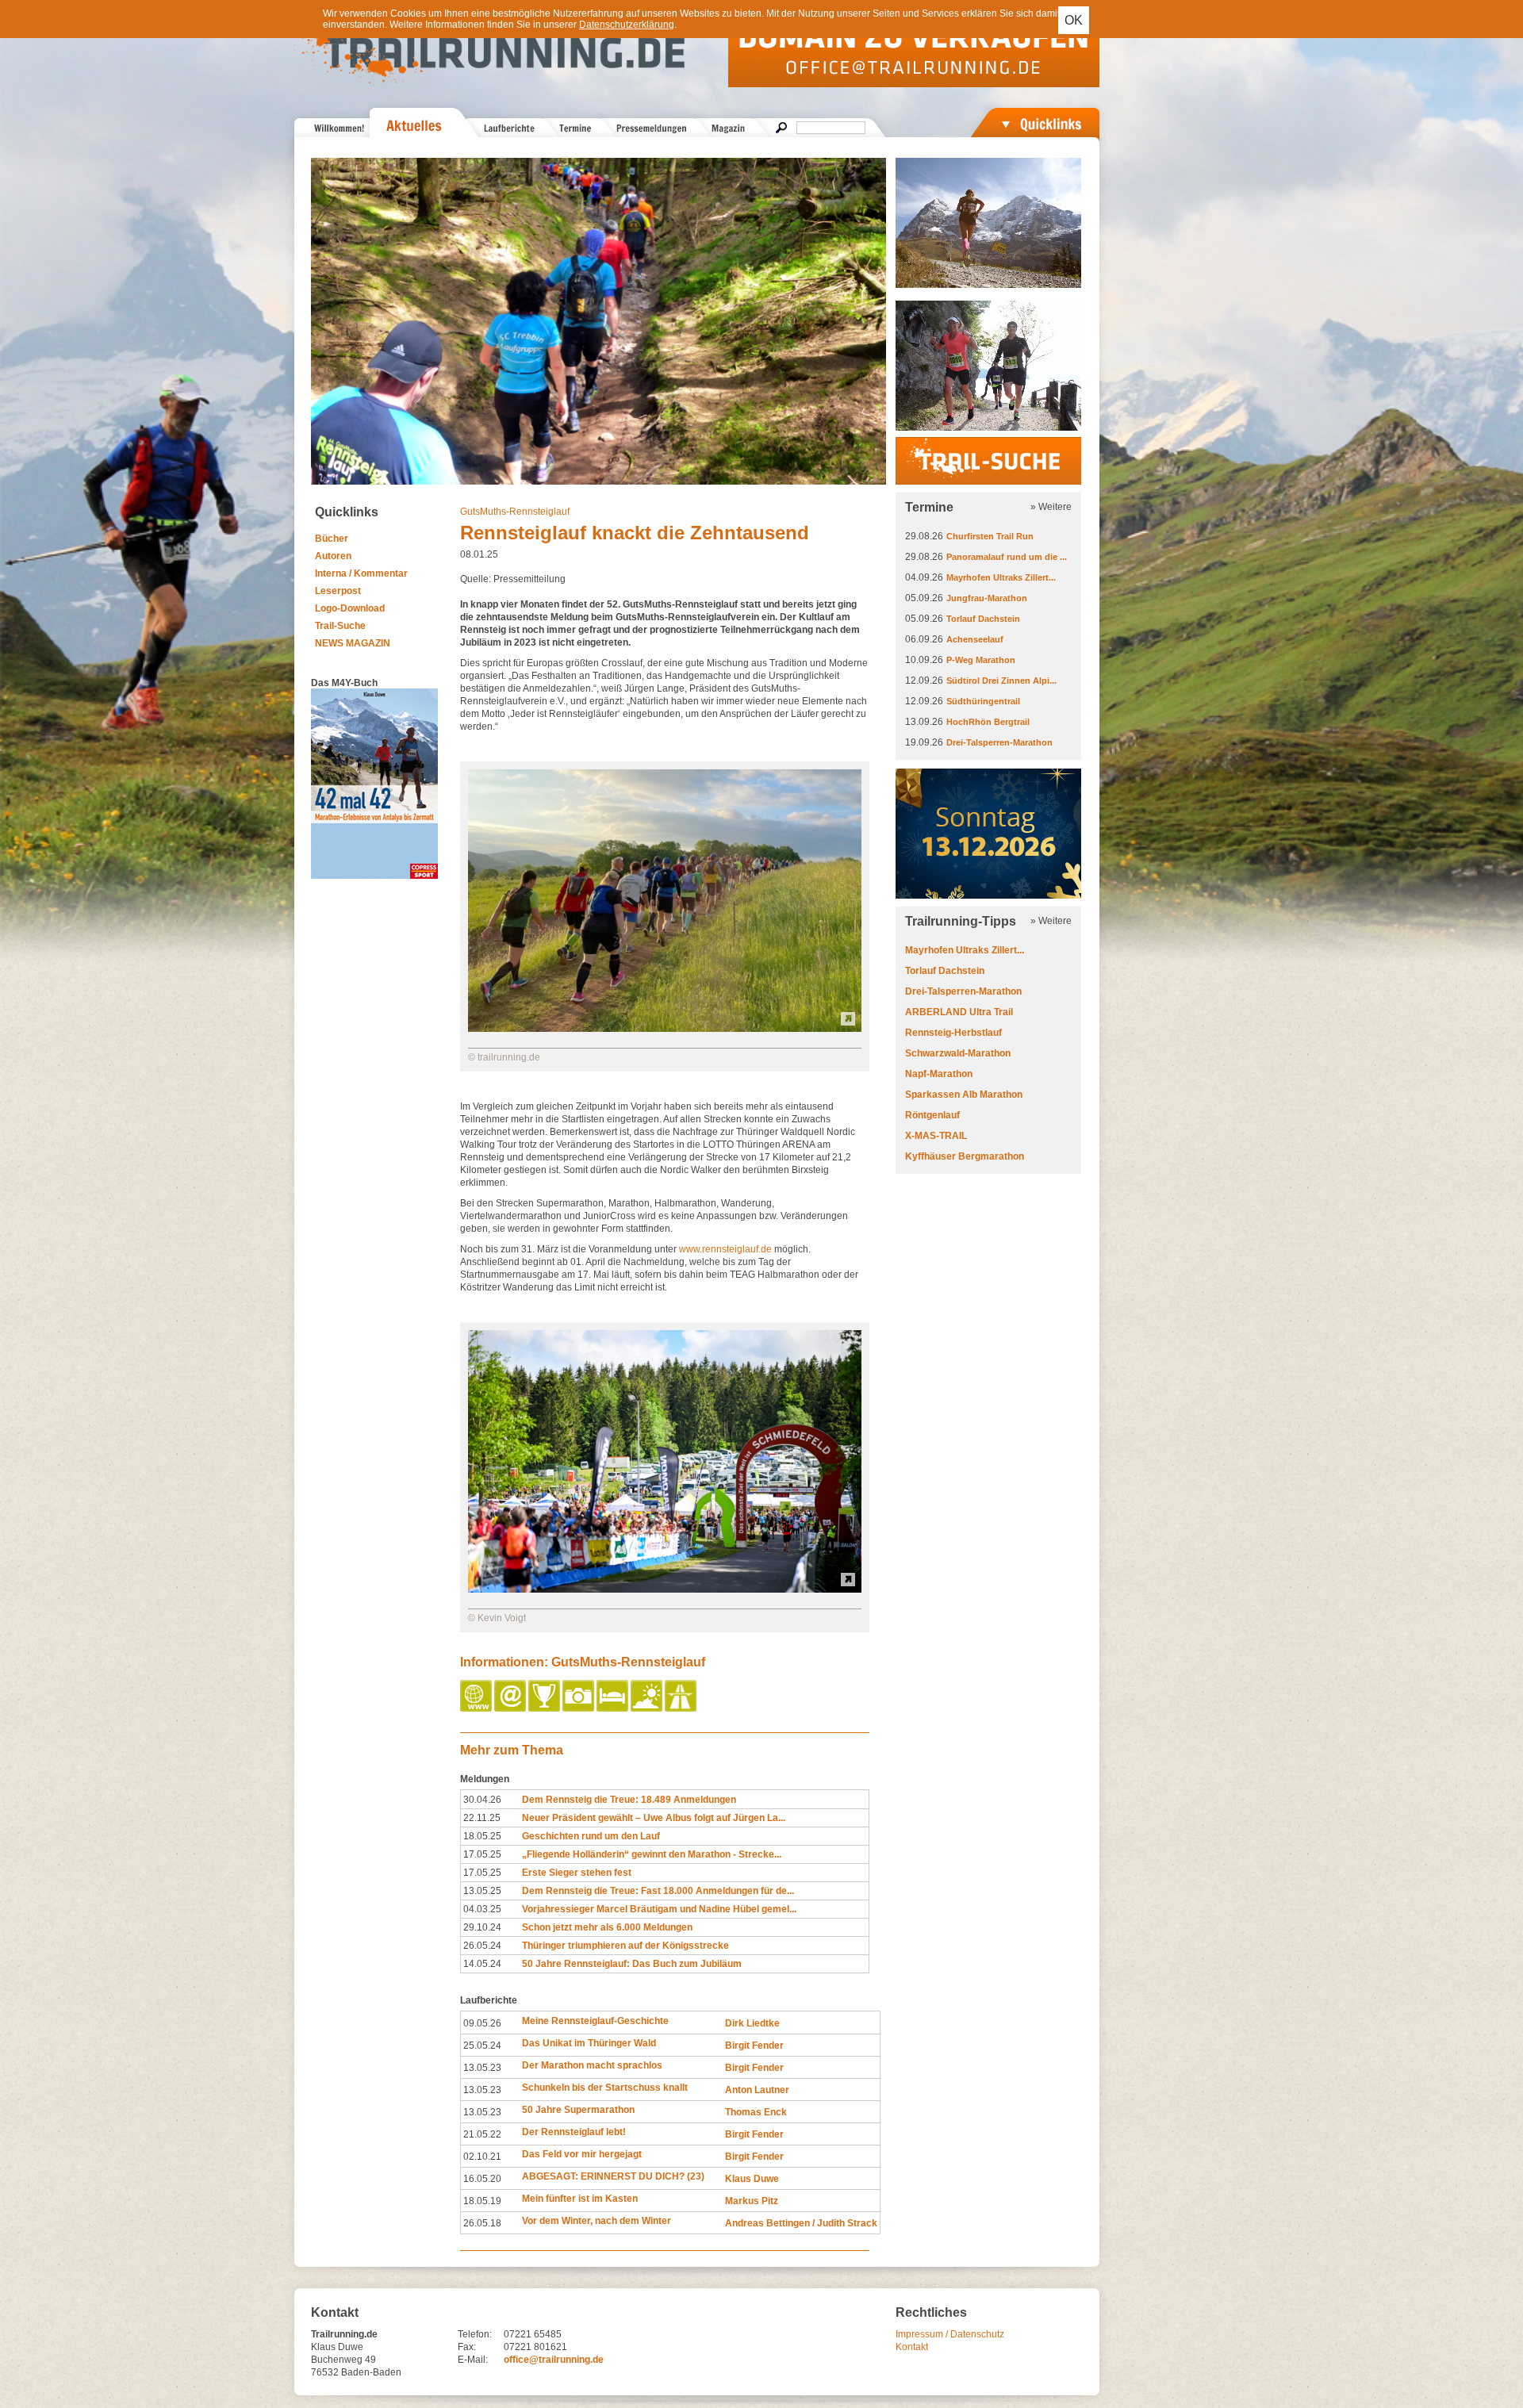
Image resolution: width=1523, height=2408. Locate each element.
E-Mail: (473, 2360)
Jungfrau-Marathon (987, 598)
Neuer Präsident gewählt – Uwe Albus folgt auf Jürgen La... (654, 1818)
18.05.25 (482, 1836)
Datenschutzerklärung (627, 25)
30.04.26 (482, 1800)
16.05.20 (482, 2179)
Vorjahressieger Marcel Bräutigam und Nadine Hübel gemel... (659, 1909)
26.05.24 (482, 1946)
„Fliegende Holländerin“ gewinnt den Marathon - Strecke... (652, 1854)
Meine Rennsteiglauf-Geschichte (595, 2021)
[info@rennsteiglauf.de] (511, 1708)
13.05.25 (482, 1891)
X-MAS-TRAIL (936, 1136)
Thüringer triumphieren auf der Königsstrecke (625, 1946)
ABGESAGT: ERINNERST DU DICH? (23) (613, 2176)
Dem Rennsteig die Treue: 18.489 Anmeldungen (629, 1800)
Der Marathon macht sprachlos (592, 2065)
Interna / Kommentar (361, 573)
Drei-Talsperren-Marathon (999, 742)
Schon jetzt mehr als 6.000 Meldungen (607, 1927)
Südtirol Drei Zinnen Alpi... (1001, 681)
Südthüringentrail (983, 701)
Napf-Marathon (939, 1074)
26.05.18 (482, 2223)
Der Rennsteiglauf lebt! (574, 2132)
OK (1074, 20)
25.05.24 (482, 2046)
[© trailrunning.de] (665, 1029)
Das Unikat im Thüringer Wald (589, 2043)
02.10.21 (482, 2157)
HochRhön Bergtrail (988, 722)
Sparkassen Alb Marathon (964, 1095)
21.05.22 (482, 2134)
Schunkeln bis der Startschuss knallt (605, 2088)
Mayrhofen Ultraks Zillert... (1001, 577)
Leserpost (338, 591)
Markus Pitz (752, 2201)
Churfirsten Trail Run (990, 536)
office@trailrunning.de (554, 2360)
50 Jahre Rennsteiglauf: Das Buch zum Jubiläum (632, 1964)
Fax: (467, 2347)
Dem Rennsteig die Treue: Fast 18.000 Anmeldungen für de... (658, 1891)
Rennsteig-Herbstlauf (953, 1033)
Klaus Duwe (752, 2179)
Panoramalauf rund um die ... (1007, 557)
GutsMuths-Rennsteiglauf (515, 512)
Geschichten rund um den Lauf (591, 1836)
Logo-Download (350, 608)
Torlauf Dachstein (983, 619)
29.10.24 (482, 1927)
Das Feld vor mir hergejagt (582, 2154)
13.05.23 (482, 2068)
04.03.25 (482, 1909)
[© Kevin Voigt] (665, 1589)
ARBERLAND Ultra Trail (959, 1012)
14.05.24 (482, 1964)
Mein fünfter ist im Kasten (580, 2199)
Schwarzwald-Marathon (958, 1053)
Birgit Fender (754, 2046)
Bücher (332, 539)
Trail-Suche (340, 626)
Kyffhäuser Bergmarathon (965, 1156)
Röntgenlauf (932, 1115)
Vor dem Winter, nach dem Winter (597, 2221)
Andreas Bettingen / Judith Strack (801, 2223)
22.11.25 (482, 1818)
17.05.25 (482, 1854)
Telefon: (475, 2334)
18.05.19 (482, 2201)
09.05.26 (482, 2023)
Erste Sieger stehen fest (577, 1873)
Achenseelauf (975, 639)
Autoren (333, 556)
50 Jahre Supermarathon (578, 2110)
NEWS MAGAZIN (353, 643)
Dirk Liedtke (752, 2023)
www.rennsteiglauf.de (725, 1249)
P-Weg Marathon (981, 660)
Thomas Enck (756, 2112)
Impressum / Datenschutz (950, 2334)
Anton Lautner (757, 2090)
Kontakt (912, 2347)
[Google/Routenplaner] (682, 1708)
